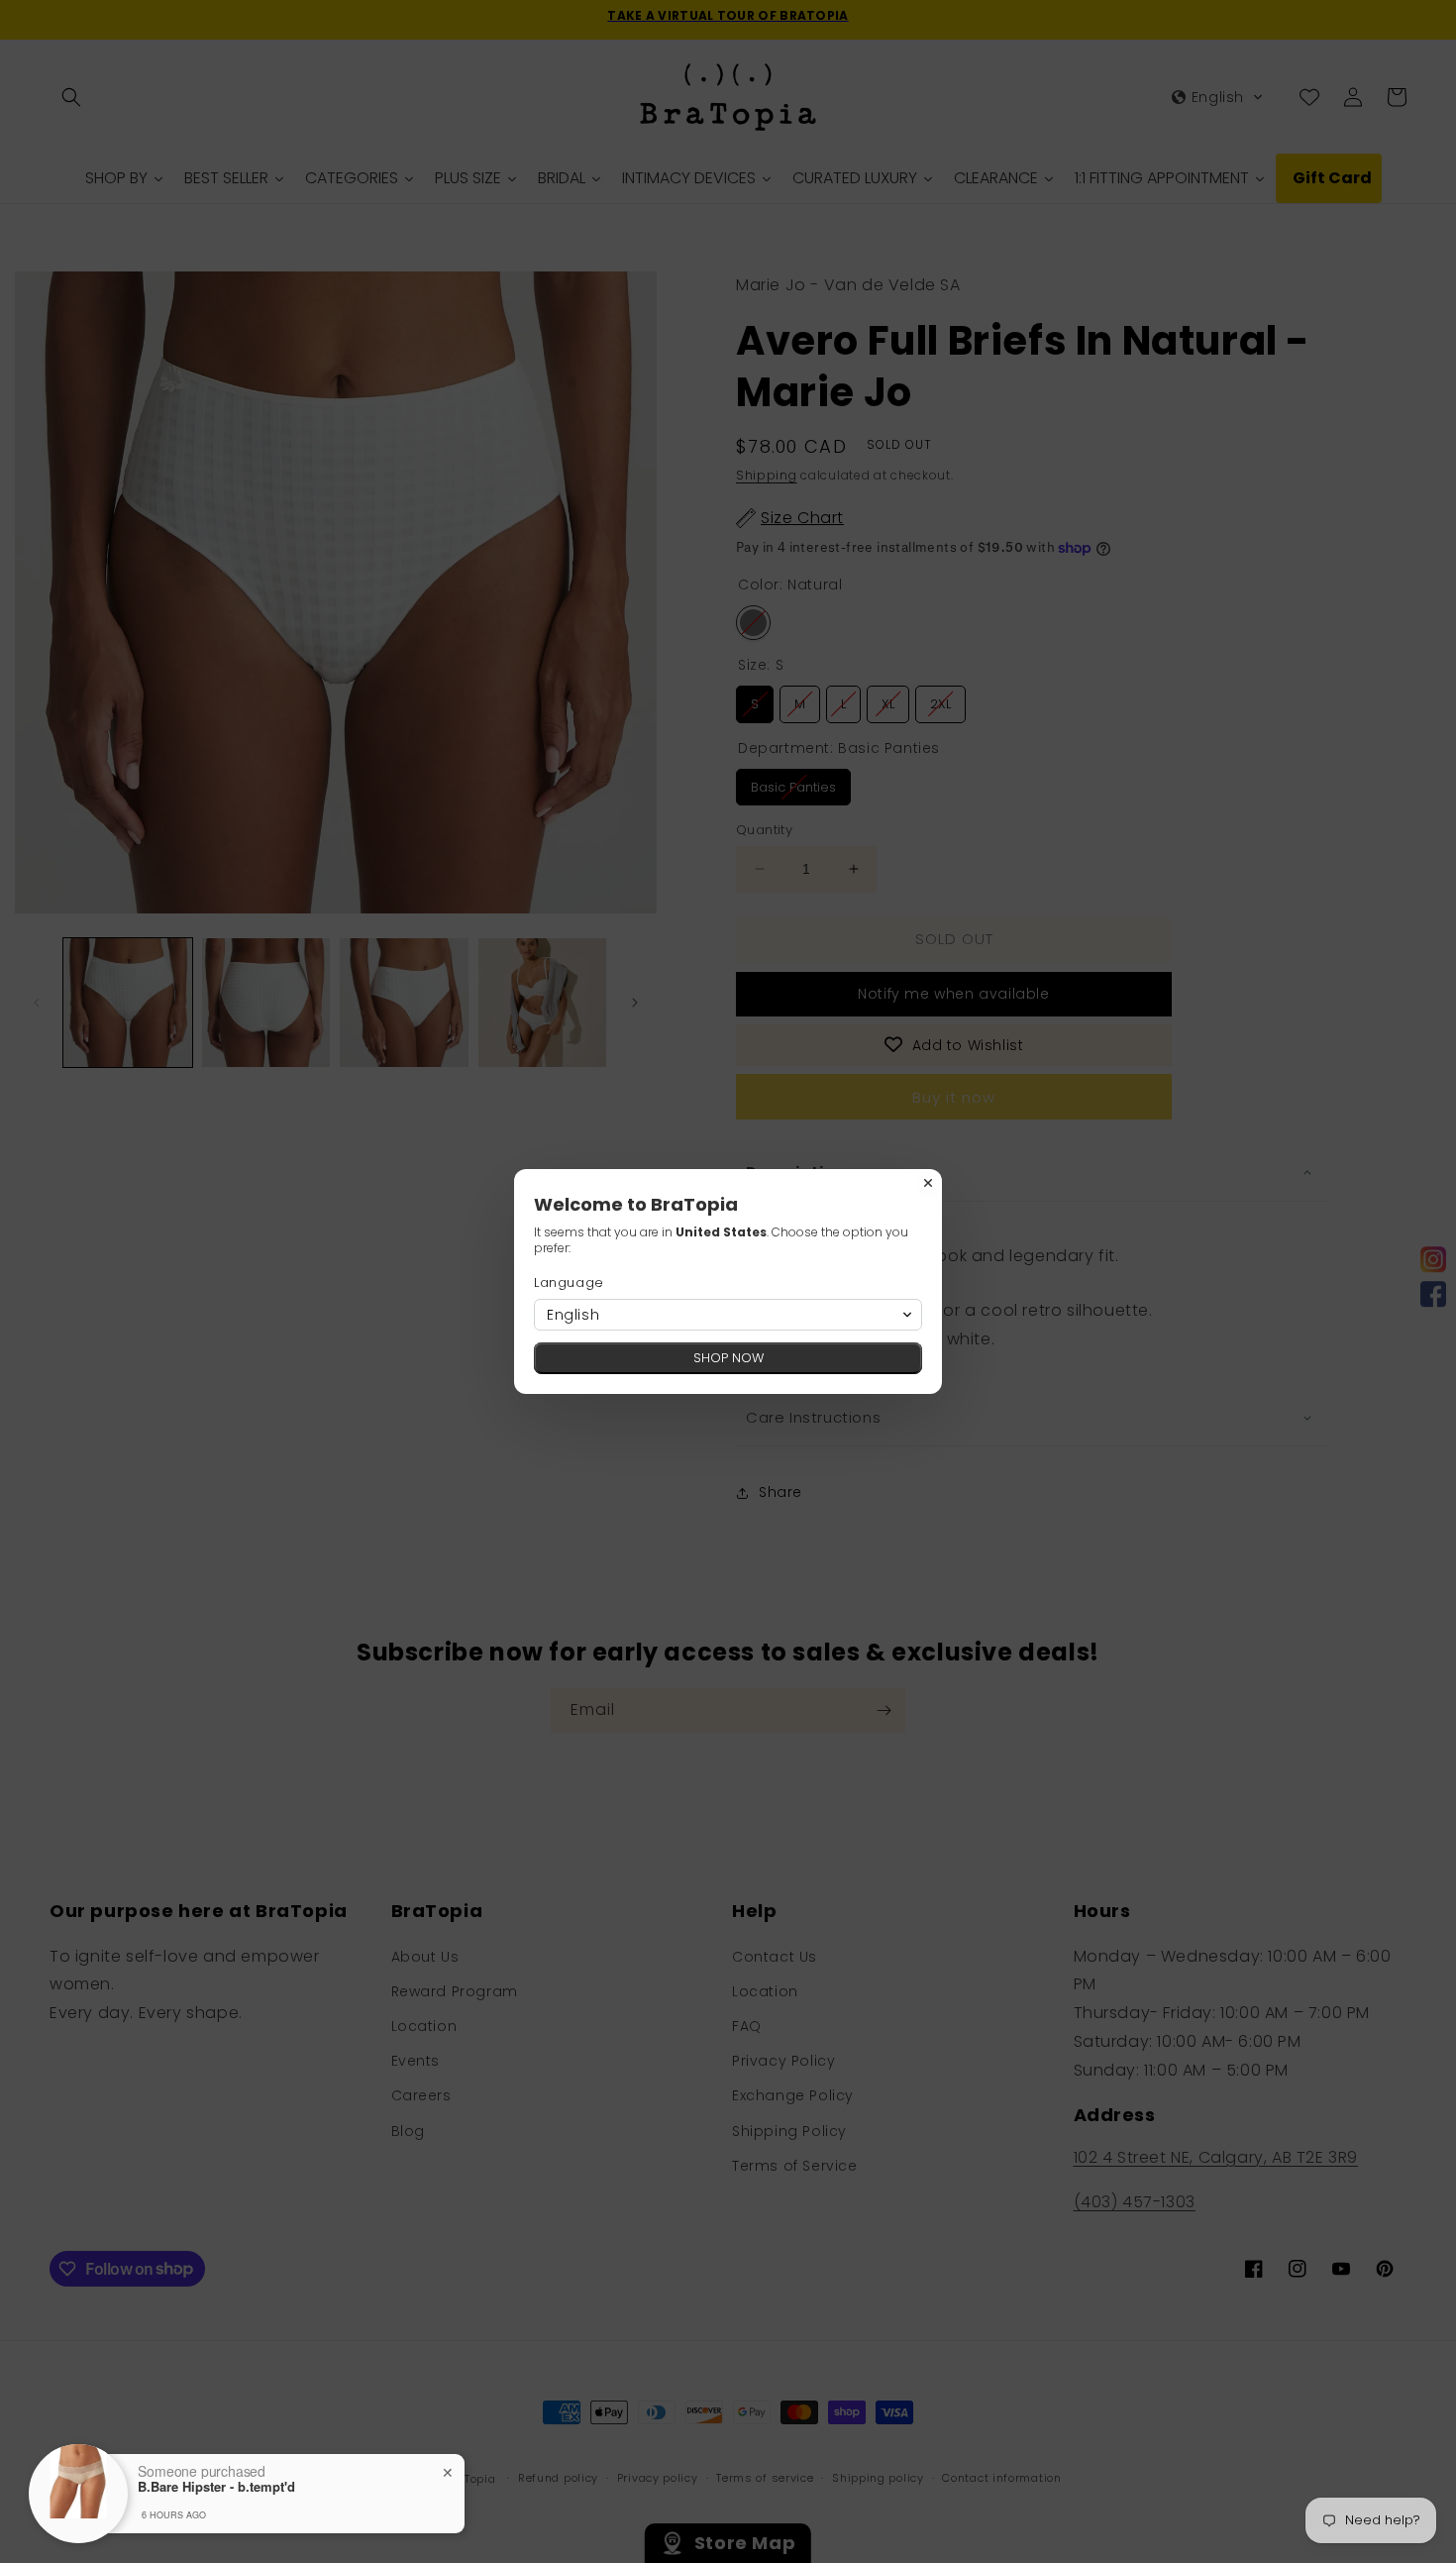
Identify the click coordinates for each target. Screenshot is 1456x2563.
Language (569, 1282)
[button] (728, 1315)
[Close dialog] (928, 1183)
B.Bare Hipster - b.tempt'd (216, 2487)
